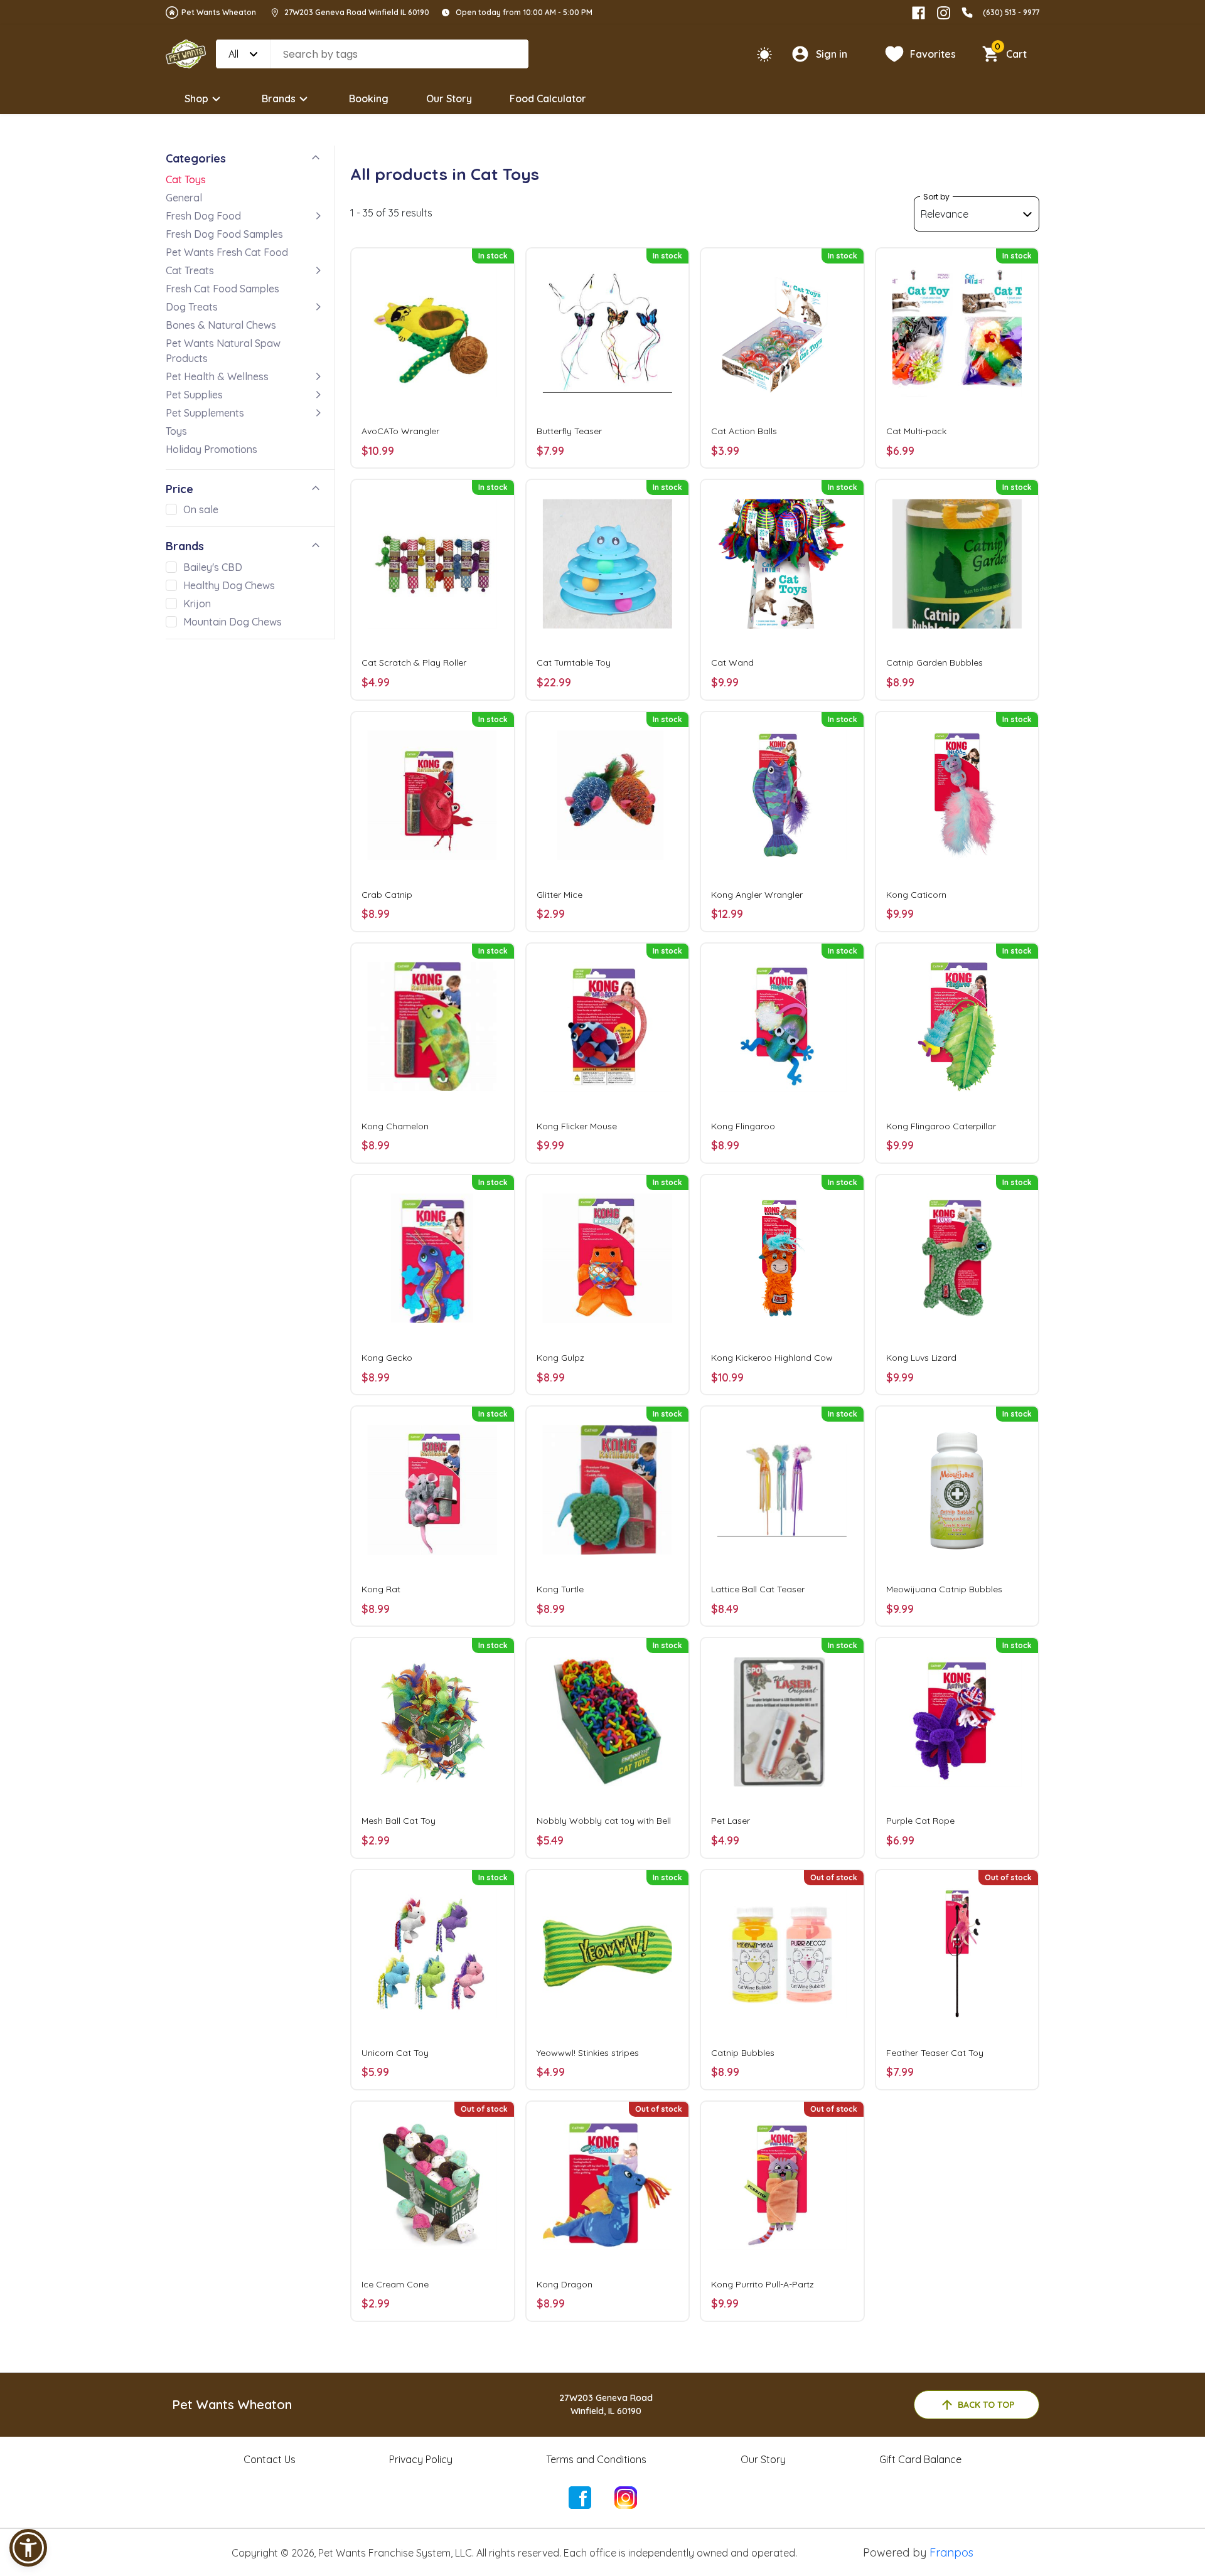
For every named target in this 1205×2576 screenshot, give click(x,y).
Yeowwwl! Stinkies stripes (588, 2053)
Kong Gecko (387, 1358)
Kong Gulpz (560, 1358)
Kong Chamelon (395, 1126)
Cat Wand (732, 663)
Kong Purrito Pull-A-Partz (763, 2284)
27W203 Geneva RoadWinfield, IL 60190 (606, 2404)
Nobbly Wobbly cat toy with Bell (604, 1821)
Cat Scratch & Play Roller (414, 663)
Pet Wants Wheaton (219, 12)
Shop (196, 98)
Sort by (936, 197)
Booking (369, 98)
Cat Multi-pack (916, 431)
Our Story (449, 98)
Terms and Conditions (596, 2459)
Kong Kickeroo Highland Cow (772, 1358)
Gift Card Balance (920, 2459)
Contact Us (270, 2459)
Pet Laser (731, 1821)
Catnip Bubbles (743, 2053)
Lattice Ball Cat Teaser (758, 1589)
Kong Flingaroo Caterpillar (941, 1126)
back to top (986, 2405)
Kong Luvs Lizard (921, 1358)
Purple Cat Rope (920, 1821)
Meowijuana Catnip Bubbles (944, 1589)
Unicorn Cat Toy (395, 2053)
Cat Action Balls (744, 431)
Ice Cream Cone (395, 2284)
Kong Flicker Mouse (577, 1126)
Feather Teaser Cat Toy (935, 2053)
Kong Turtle (560, 1589)
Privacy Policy (421, 2459)
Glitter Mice (560, 895)
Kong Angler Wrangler (757, 895)
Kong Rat (381, 1589)
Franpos (951, 2552)
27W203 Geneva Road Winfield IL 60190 (357, 12)
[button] (28, 2548)
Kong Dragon (565, 2284)
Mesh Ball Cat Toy (399, 1821)
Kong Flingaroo (743, 1126)
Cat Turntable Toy (574, 663)
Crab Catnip (387, 895)
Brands (279, 98)
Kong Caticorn (916, 895)
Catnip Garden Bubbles (935, 663)
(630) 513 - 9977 (1011, 12)
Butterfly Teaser (569, 431)
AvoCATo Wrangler (400, 431)
